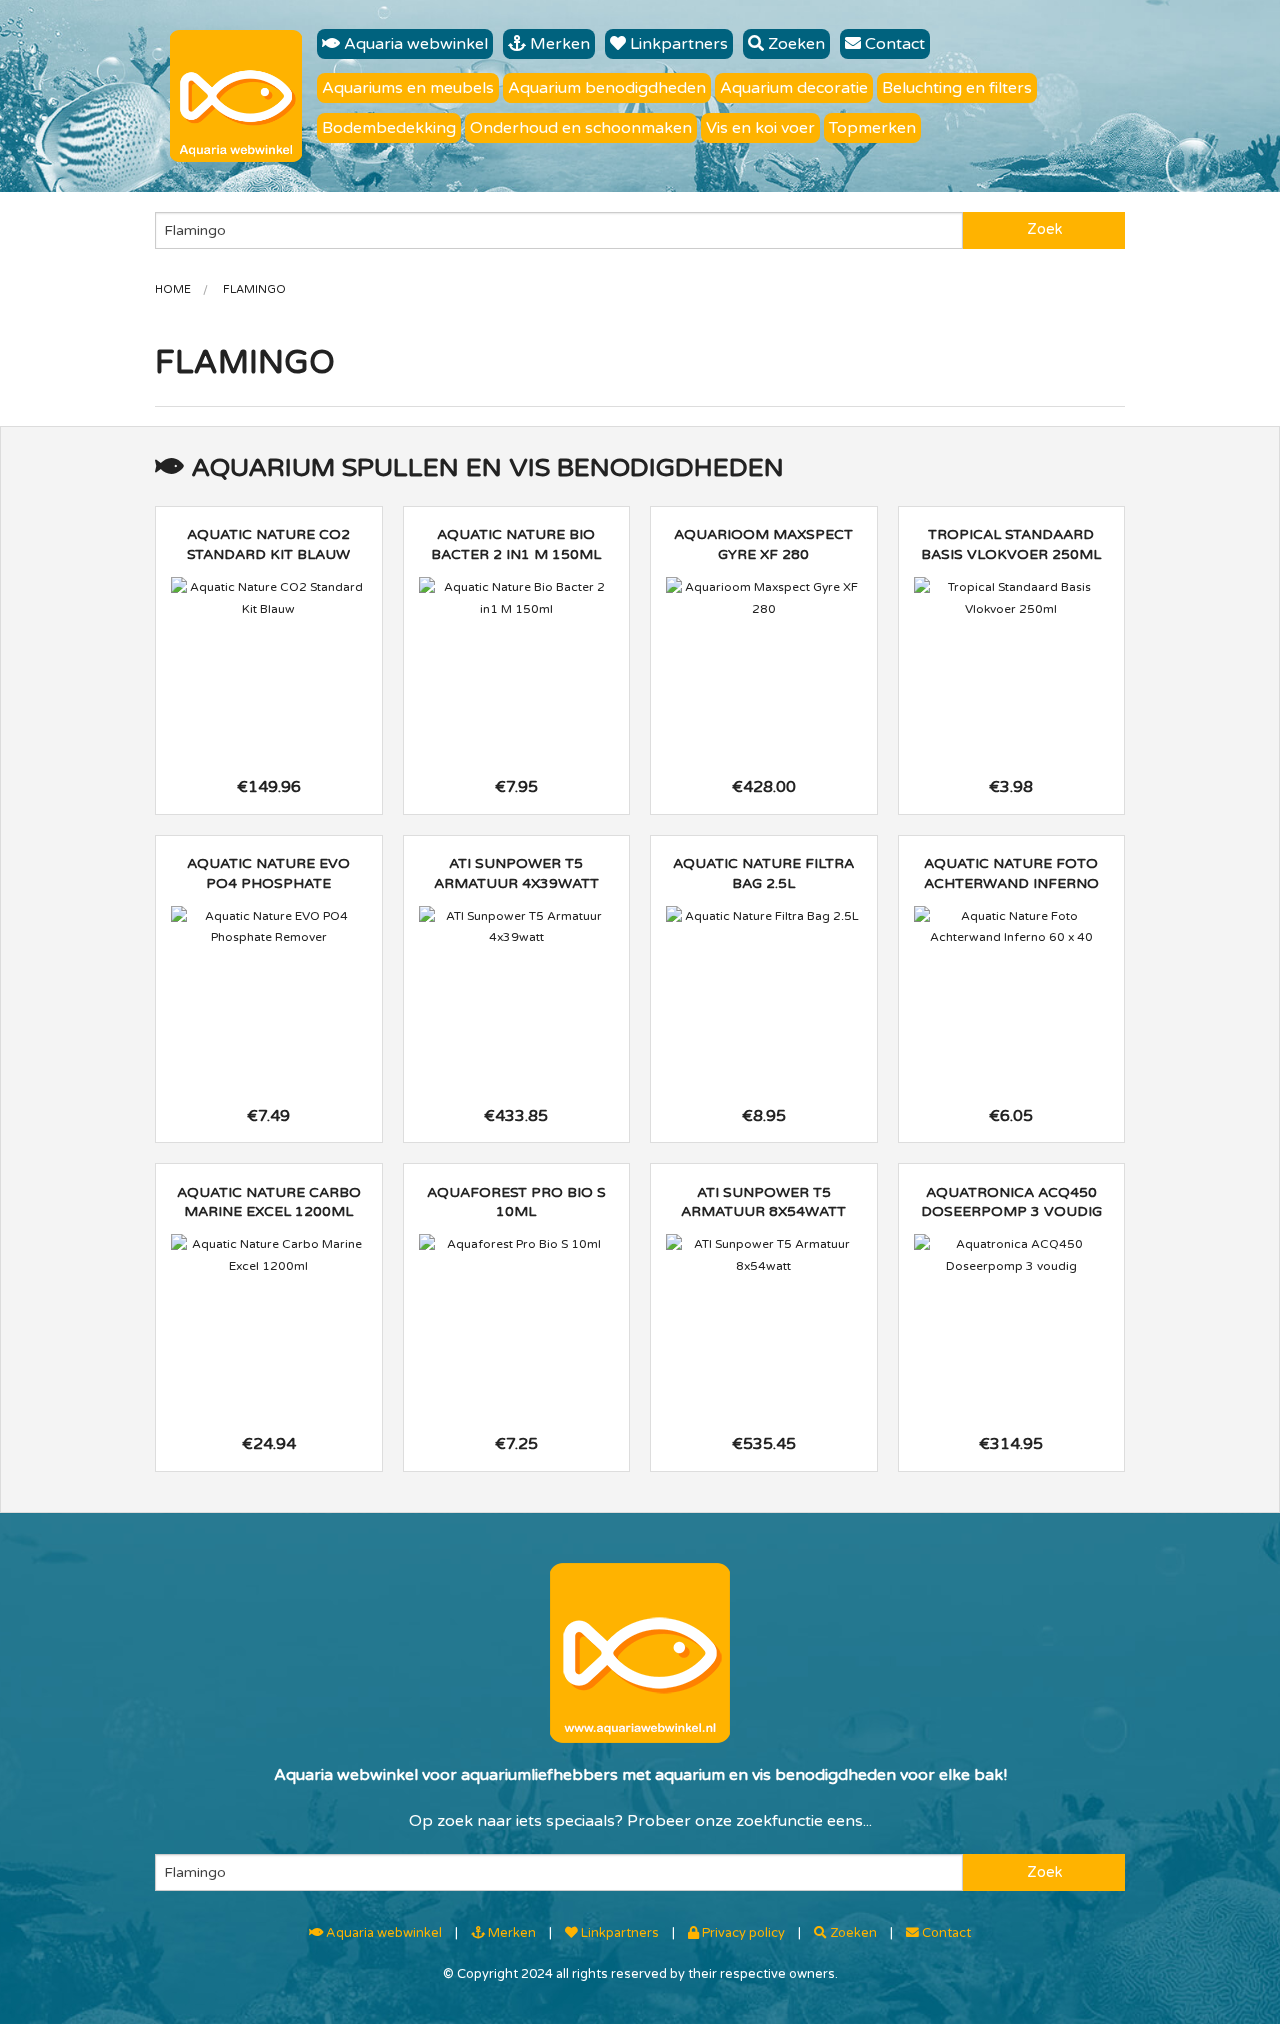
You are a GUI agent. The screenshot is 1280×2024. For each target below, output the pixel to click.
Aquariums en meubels (408, 88)
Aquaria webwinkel (414, 44)
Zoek (1044, 229)
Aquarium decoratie (794, 88)
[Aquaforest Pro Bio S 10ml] (517, 1245)
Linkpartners (677, 44)
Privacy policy (742, 1933)
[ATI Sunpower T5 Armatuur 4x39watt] (517, 927)
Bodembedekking (389, 128)
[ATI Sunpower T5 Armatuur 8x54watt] (764, 1255)
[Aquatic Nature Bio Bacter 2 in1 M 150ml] (517, 598)
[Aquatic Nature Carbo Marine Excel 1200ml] (269, 1255)
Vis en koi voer (760, 128)
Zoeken (794, 44)
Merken (558, 44)
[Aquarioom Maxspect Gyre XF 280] (764, 598)
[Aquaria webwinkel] (236, 96)
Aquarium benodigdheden (607, 88)
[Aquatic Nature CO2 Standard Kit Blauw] (269, 598)
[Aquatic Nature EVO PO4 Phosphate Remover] (269, 927)
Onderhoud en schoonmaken (581, 128)
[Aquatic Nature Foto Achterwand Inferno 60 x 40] (1012, 927)
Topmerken (872, 128)
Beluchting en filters (957, 88)
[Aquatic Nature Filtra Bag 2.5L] (764, 917)
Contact (893, 44)
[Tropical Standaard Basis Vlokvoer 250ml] (1012, 598)
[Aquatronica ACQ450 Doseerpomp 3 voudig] (1012, 1255)
